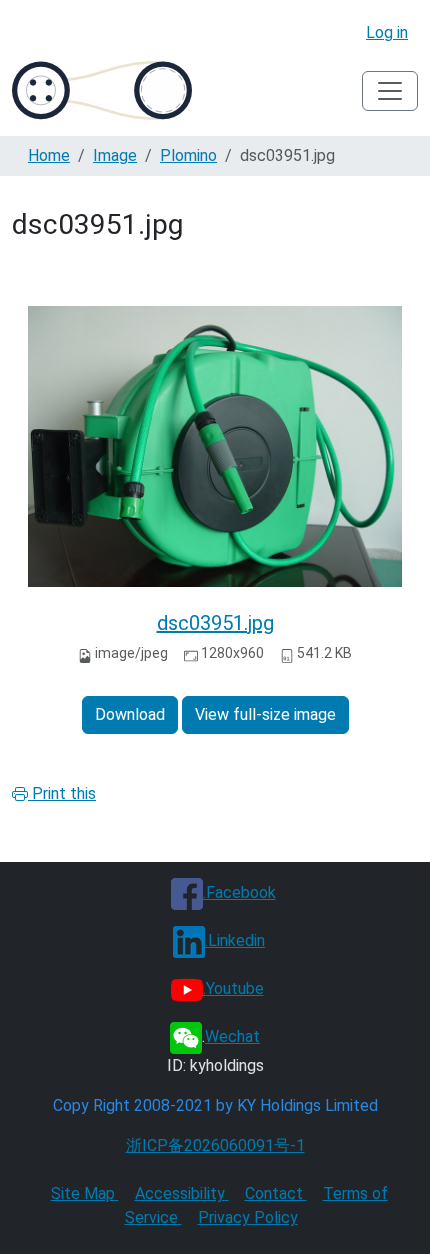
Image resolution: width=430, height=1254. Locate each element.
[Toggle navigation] (390, 91)
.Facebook (239, 892)
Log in (387, 32)
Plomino (188, 155)
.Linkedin (235, 940)
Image (115, 155)
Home (49, 155)
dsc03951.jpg (215, 623)
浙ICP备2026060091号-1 (215, 1145)
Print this (62, 793)
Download (130, 714)
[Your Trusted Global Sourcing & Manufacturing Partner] (102, 90)
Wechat (232, 1036)
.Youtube (233, 988)
